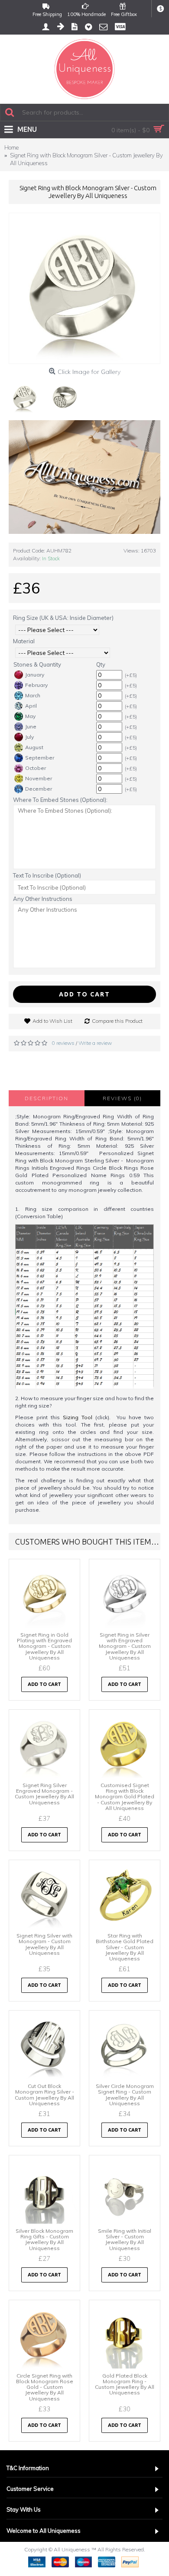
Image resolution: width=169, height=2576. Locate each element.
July (29, 737)
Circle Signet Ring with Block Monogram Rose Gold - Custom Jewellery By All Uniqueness (45, 2387)
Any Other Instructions (43, 899)
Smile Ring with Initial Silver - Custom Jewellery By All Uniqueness (125, 2239)
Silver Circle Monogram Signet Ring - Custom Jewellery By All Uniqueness (125, 2095)
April (31, 706)
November (39, 778)
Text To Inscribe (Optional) (47, 875)
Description (47, 1098)
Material (24, 641)
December (39, 789)
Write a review (95, 1043)
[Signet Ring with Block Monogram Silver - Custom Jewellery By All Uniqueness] (84, 288)
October (36, 768)
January (35, 675)
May (30, 716)
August (34, 747)
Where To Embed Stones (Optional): (60, 800)
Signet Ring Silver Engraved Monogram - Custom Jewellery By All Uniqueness (44, 1794)
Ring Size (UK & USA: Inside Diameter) (63, 618)
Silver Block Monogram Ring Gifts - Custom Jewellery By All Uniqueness (44, 2239)
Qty (101, 664)
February (36, 685)
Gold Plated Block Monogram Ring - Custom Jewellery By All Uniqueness (125, 2384)
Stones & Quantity (37, 664)
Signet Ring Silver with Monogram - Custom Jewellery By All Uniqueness (44, 1944)
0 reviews (63, 1043)
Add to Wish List (52, 1021)
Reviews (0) (122, 1098)
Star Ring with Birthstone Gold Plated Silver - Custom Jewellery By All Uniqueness (125, 1947)
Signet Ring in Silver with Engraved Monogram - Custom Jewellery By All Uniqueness (125, 1646)
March (33, 695)
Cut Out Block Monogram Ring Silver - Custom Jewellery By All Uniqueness (44, 2095)
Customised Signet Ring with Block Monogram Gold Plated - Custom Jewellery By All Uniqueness (125, 1797)
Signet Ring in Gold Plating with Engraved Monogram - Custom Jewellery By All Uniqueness (44, 1646)
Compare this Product (117, 1021)
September (40, 758)
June (31, 726)
